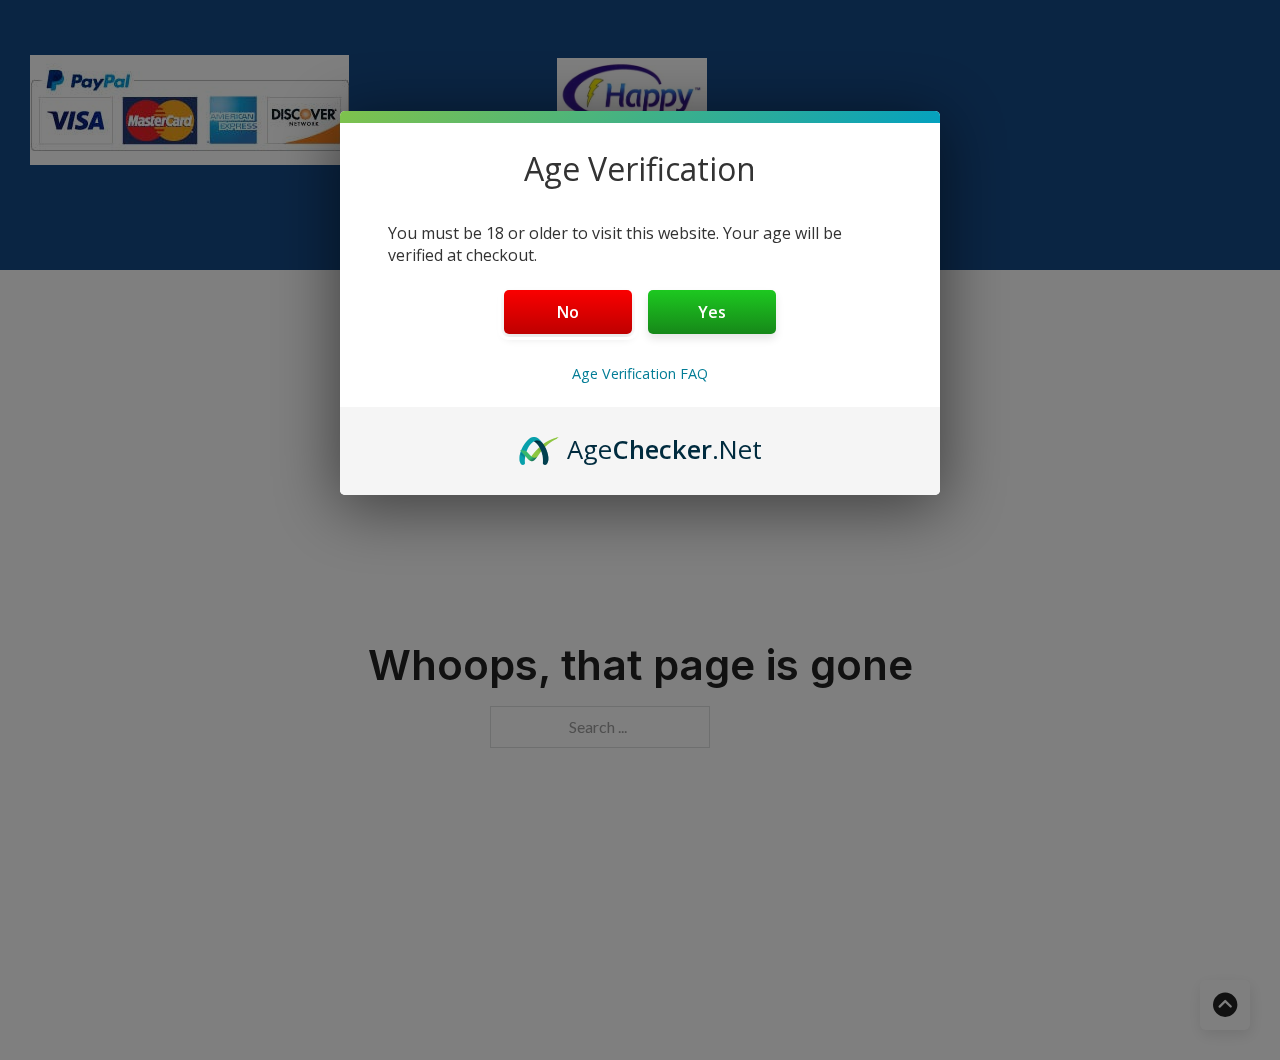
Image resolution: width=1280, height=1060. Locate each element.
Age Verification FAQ (640, 373)
